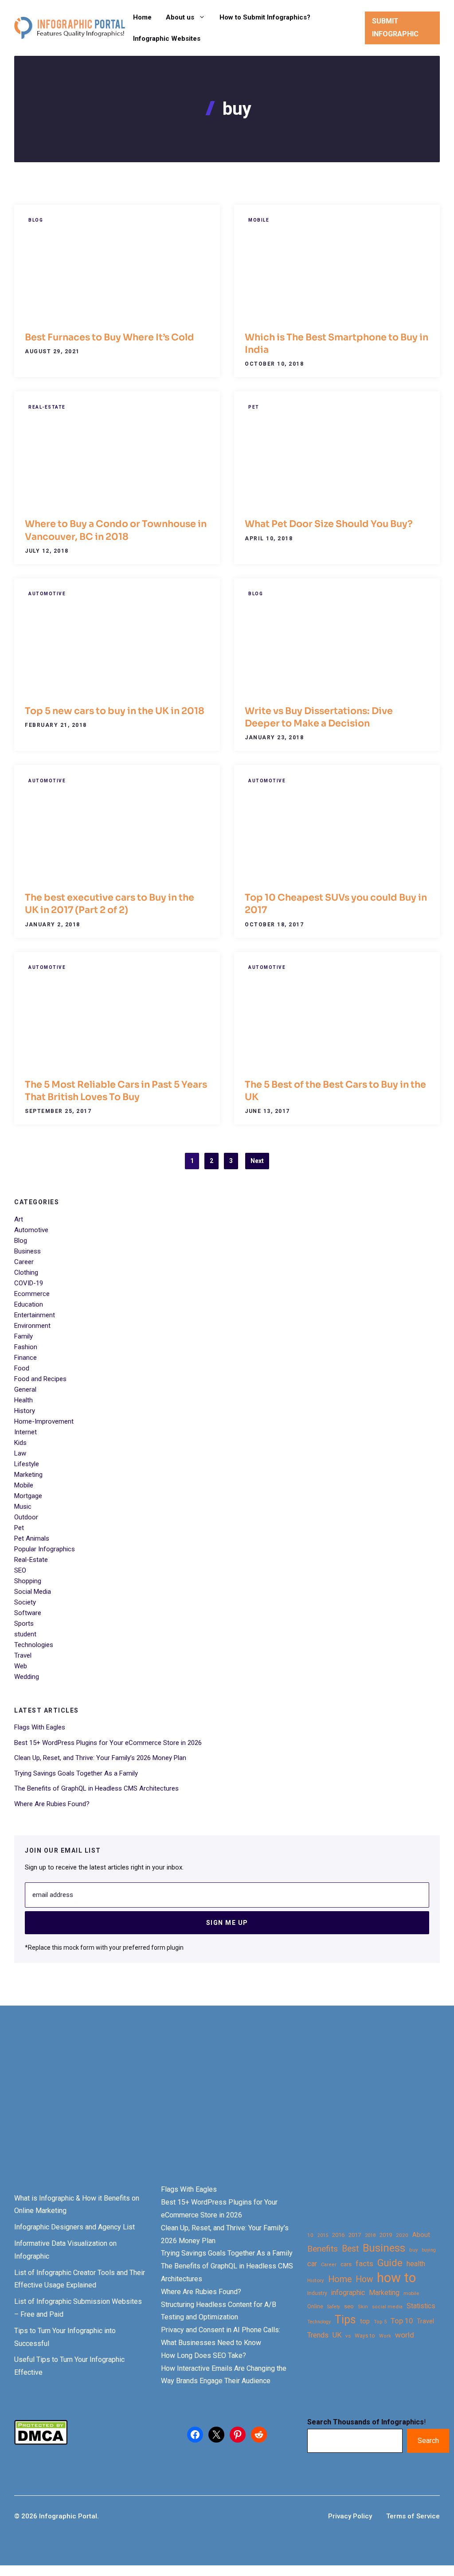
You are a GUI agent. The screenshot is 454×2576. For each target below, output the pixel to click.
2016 (338, 2235)
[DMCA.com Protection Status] (41, 2442)
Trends (318, 2335)
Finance (25, 1358)
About (421, 2235)
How (364, 2279)
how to (396, 2278)
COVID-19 (29, 1283)
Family (23, 1336)
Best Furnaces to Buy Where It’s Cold (110, 337)
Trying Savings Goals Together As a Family (76, 1773)
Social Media (33, 1592)
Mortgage (28, 1496)
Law (20, 1453)
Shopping (28, 1581)
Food (22, 1368)
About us (180, 17)
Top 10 (402, 2321)
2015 (323, 2235)
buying (429, 2250)
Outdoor (26, 1517)
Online (315, 2306)
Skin (363, 2307)
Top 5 (380, 2322)
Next (257, 1161)
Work (385, 2336)
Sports (24, 1624)
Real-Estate (47, 407)
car (312, 2264)
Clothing (26, 1272)
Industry (317, 2293)
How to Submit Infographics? (265, 17)
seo (349, 2306)
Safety (334, 2307)
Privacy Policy (350, 2516)
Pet (254, 407)
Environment (32, 1326)
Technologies (34, 1645)
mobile (411, 2293)
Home (142, 17)
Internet (25, 1432)
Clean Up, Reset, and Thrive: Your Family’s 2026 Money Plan (100, 1758)
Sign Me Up (227, 1923)
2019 (386, 2235)
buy (413, 2250)
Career (24, 1262)
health (416, 2264)
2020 (402, 2235)
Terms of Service (413, 2516)
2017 (355, 2235)
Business (27, 1251)
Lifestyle (27, 1464)
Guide (390, 2263)
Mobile (259, 220)
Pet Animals (32, 1538)
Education (29, 1304)
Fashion (26, 1347)
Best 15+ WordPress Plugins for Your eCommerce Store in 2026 (108, 1743)
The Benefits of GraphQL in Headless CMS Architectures (96, 1788)
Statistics (421, 2306)
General (25, 1389)
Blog (36, 220)
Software (28, 1613)
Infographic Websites (167, 39)
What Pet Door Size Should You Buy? (329, 524)
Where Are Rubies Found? (52, 1804)
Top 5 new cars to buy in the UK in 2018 (115, 711)
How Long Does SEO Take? (204, 2355)
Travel (23, 1655)
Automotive (47, 594)
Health (23, 1400)
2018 (370, 2235)
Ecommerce (32, 1294)
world (405, 2335)
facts (364, 2264)
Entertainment (35, 1315)
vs (348, 2336)
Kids (20, 1443)
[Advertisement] (227, 2110)
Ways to (365, 2336)
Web (21, 1666)
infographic (348, 2293)
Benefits (323, 2249)
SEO (20, 1570)
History (25, 1411)
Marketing (28, 1475)
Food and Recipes (40, 1379)
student (25, 1634)
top (365, 2321)
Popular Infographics (45, 1549)
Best (350, 2249)
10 (310, 2235)
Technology (319, 2322)
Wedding (27, 1677)
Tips (345, 2320)
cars (346, 2264)
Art (19, 1219)
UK (337, 2335)
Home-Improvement (44, 1421)
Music (23, 1507)
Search (428, 2441)
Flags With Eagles (40, 1727)
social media (387, 2307)
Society (25, 1602)
